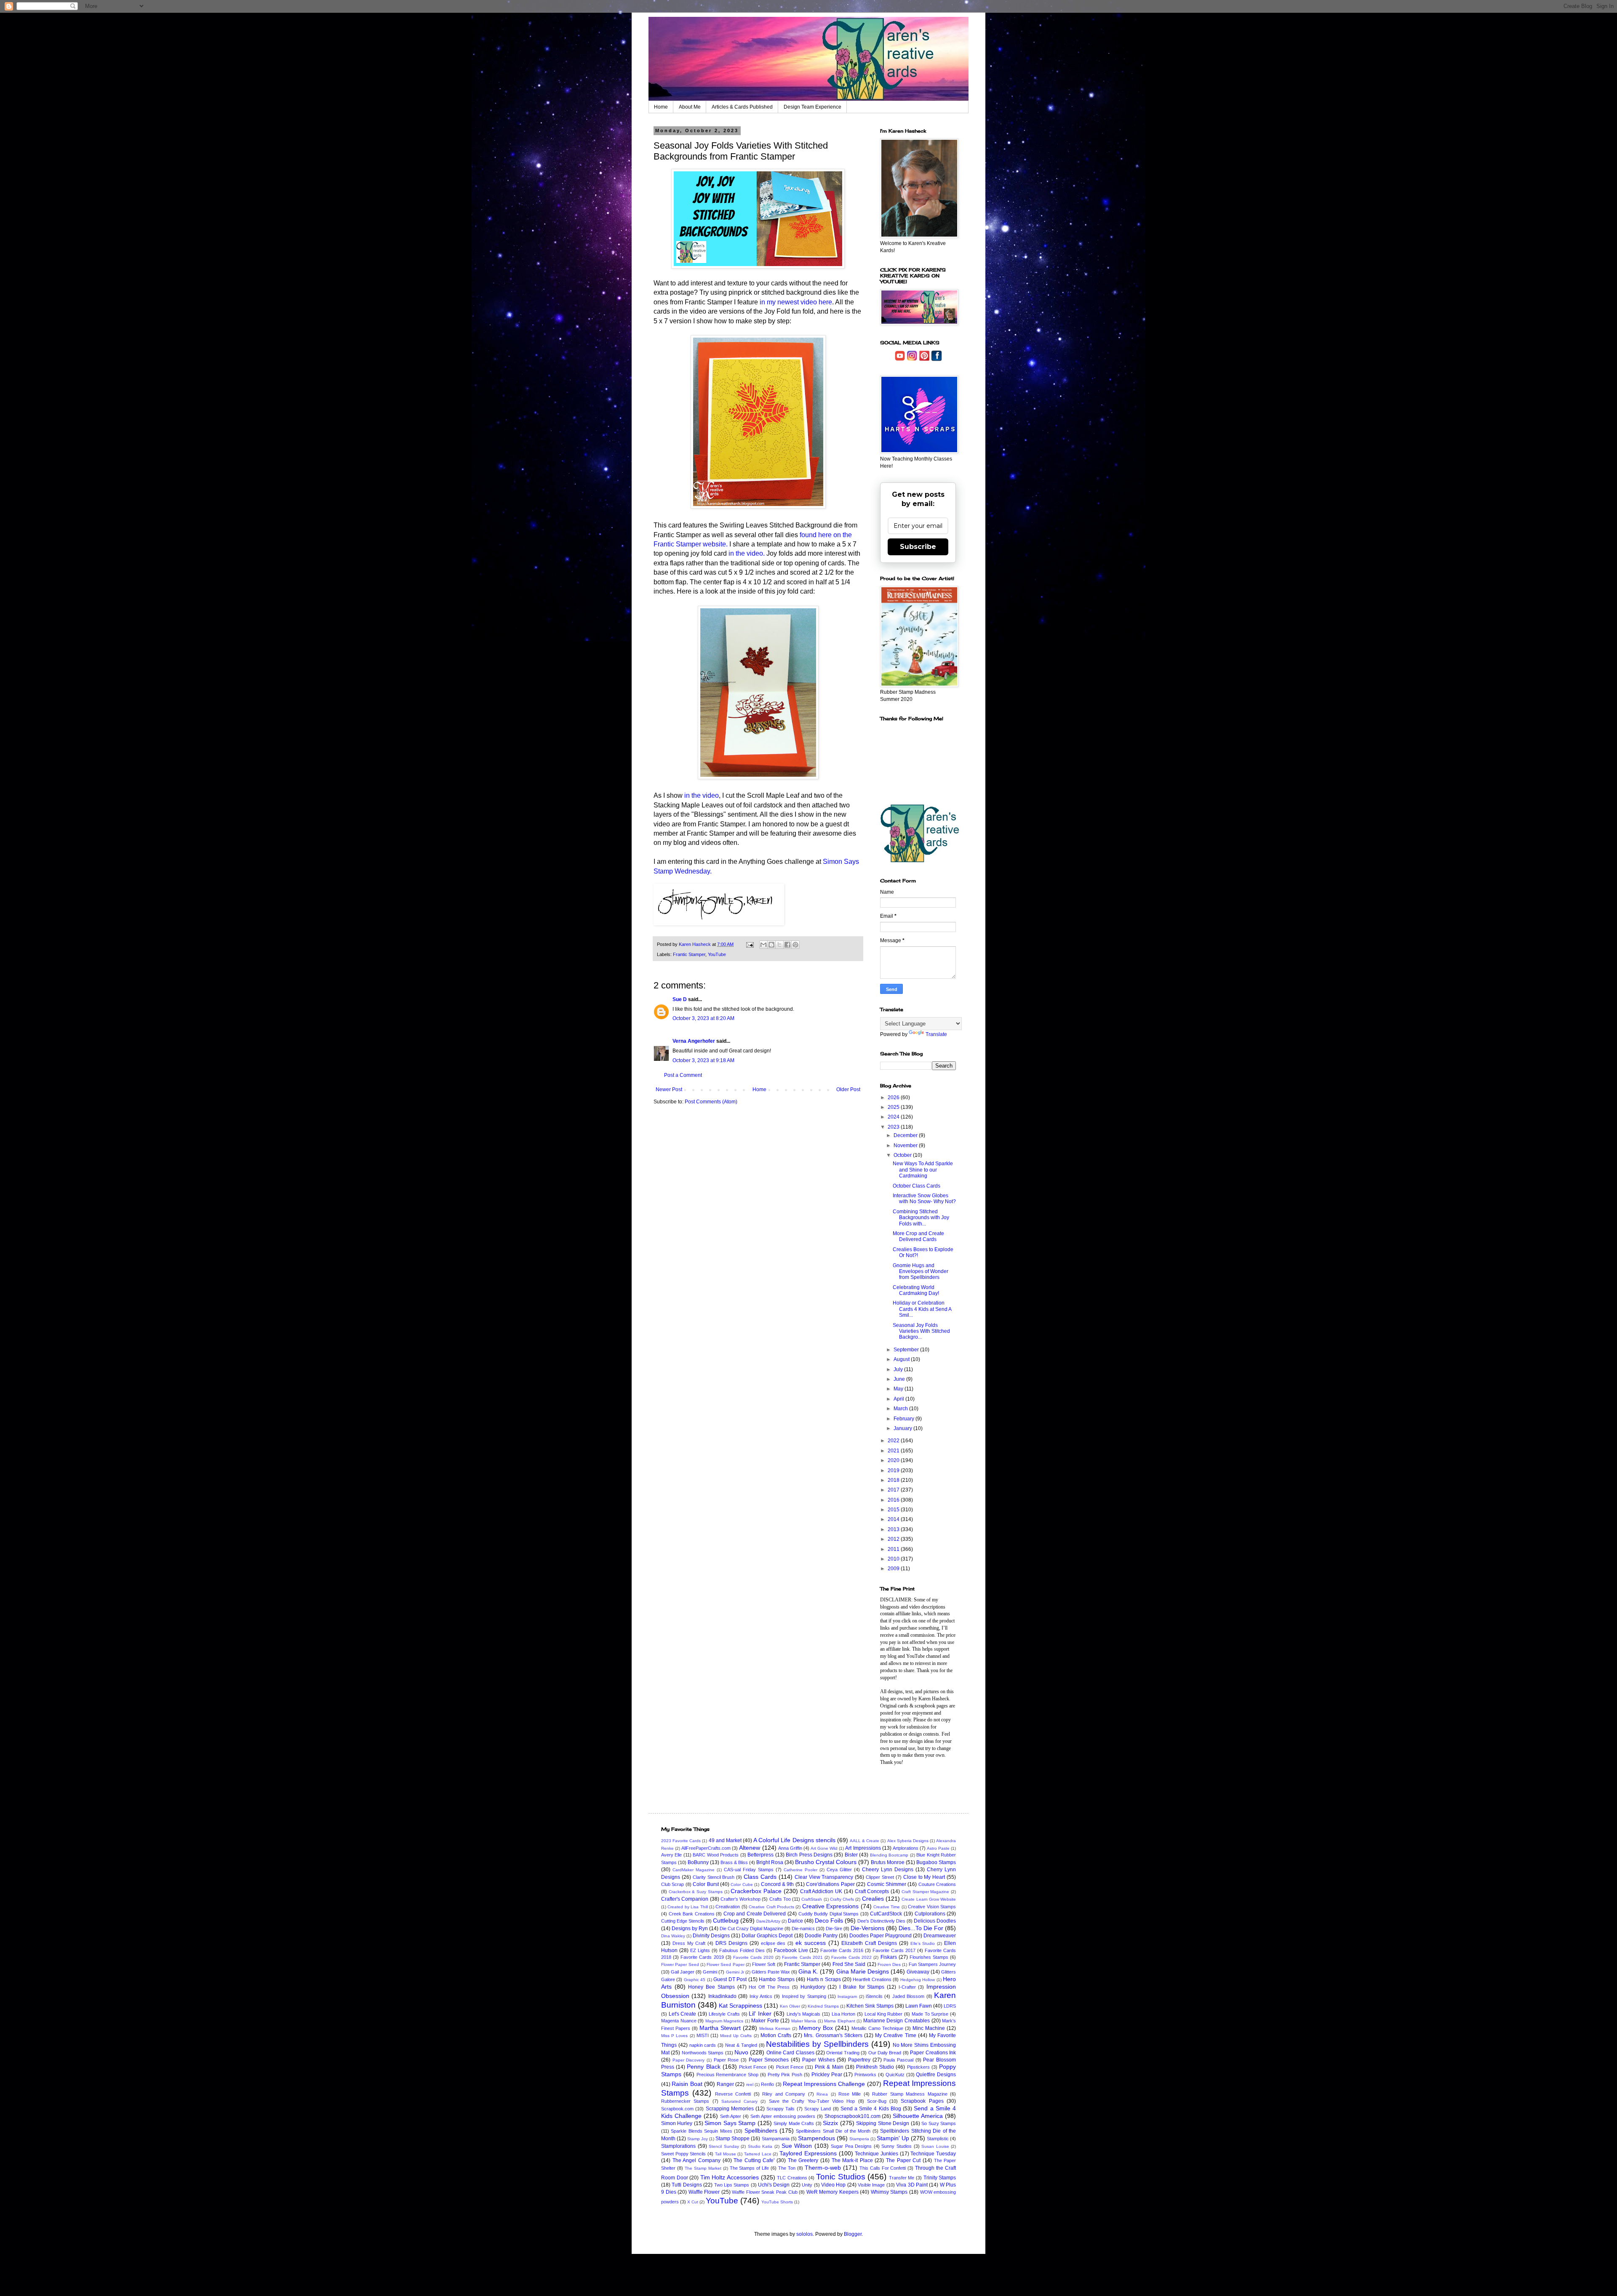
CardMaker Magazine (694, 1870)
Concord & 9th (778, 1884)
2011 (894, 1549)
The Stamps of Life (750, 2168)
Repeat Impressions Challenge (824, 2084)
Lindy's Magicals (804, 2014)
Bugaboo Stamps (936, 1862)
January (903, 1428)
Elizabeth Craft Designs (869, 1943)
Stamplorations (678, 2146)
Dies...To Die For (921, 1928)
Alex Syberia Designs (908, 1841)
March (901, 1409)
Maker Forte (765, 2021)
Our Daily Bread (885, 2053)
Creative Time (887, 1907)
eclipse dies (773, 1943)
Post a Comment (683, 1075)
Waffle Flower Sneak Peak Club (764, 2192)
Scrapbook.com (677, 2109)
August (902, 1359)
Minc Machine (929, 2028)
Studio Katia (760, 2146)
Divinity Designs (711, 1936)
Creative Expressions (830, 1906)
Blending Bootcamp (889, 1855)
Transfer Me (902, 2178)
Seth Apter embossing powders (783, 2116)
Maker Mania (804, 2021)
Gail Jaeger (683, 1972)
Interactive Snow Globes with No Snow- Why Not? (924, 1199)
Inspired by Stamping (804, 1996)
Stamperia (859, 2139)
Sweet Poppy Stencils (683, 2154)
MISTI (703, 2035)
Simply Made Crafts (794, 2123)
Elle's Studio (923, 1943)
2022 (894, 1441)
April (899, 1399)
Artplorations (906, 1848)
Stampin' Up (893, 2138)
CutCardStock (886, 1914)
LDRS (950, 2006)
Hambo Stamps (776, 1979)
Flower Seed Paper (726, 1964)
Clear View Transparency (824, 1877)
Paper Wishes (819, 2060)
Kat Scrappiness (740, 2006)
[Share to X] (779, 945)
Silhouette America (918, 2116)
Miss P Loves (674, 2036)
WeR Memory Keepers (833, 2192)
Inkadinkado (722, 1996)
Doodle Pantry (821, 1936)
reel (750, 2084)
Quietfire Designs (936, 2075)
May (899, 1389)
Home (661, 107)
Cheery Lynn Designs (888, 1870)
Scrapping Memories (730, 2109)
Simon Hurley (677, 2123)
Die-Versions (867, 1928)
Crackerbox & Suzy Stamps (696, 1892)
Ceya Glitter (839, 1870)
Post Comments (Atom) (711, 1102)
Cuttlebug (726, 1920)
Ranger (725, 2084)
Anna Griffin (790, 1848)
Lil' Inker (760, 2014)
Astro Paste (938, 1848)
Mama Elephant (840, 2021)
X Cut (693, 2202)
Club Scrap (672, 1884)
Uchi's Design (774, 2185)
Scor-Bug (877, 2101)
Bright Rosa (770, 1862)
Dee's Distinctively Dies (881, 1921)
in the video (702, 795)
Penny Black (703, 2067)
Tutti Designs (687, 2185)
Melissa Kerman (775, 2028)
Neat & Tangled (741, 2045)
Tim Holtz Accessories (730, 2177)
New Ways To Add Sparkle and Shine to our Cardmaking (923, 1170)
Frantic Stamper (689, 954)
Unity (807, 2185)
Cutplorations (930, 1914)
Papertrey (859, 2060)
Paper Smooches (769, 2060)
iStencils (874, 1996)
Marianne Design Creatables (897, 2021)
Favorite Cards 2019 (702, 1957)
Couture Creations (937, 1884)
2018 (894, 1480)
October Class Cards (917, 1186)
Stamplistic (938, 2139)
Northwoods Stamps (703, 2053)
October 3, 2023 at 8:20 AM (703, 1018)
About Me (690, 107)
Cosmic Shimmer (887, 1884)
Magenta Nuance (679, 2021)
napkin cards (703, 2045)
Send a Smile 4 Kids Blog (871, 2109)
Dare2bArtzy (768, 1921)
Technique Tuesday (933, 2154)
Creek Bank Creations (692, 1914)
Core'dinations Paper (830, 1884)
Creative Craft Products (771, 1907)
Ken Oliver (790, 2006)
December (906, 1135)
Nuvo (741, 2052)
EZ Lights (700, 1950)
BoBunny (698, 1862)
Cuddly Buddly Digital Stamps (829, 1914)
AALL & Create (865, 1841)
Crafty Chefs (842, 1899)
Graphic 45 (695, 1980)
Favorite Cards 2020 (753, 1957)
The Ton (787, 2168)
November (906, 1145)
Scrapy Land (818, 2109)
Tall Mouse (726, 2154)
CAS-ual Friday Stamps (749, 1870)
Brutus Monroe (888, 1862)
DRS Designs (731, 1943)
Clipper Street (880, 1877)
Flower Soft (764, 1964)
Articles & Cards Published (742, 107)
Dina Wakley (673, 1936)
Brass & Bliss (734, 1862)
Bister (851, 1855)
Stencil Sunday (724, 2146)
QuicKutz (895, 2075)
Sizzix (830, 2123)
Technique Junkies (877, 2154)
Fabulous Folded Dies (742, 1950)
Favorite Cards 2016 (842, 1950)
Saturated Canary (739, 2101)
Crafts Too (780, 1899)
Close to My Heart (924, 1877)
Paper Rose (726, 2060)
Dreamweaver (940, 1936)
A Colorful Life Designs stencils (794, 1840)
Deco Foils (829, 1920)
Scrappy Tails (780, 2109)
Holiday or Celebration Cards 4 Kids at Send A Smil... (922, 1309)
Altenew (750, 1848)
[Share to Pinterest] (795, 945)
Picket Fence (753, 2067)
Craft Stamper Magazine (925, 1892)
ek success (811, 1943)
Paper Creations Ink (933, 2053)
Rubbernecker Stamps (685, 2101)
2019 (894, 1470)
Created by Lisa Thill (687, 1907)
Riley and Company (784, 2094)
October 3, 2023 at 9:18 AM (703, 1060)
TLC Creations (792, 2178)
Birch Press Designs (809, 1855)
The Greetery (803, 2160)
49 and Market (725, 1841)
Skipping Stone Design (883, 2123)
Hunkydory (813, 1987)
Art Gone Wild (824, 1848)
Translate (936, 1034)
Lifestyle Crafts (724, 2014)
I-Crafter (907, 1987)
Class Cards (760, 1877)
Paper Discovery (689, 2060)
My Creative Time (895, 2035)
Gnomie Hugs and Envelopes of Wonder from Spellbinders (921, 1272)
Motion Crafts (776, 2035)
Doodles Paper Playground (881, 1936)
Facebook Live (791, 1950)
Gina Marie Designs (863, 1971)
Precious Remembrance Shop (728, 2075)
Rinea (822, 2094)
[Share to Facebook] (787, 945)
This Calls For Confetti (883, 2168)
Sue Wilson (797, 2146)
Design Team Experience (813, 107)
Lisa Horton (844, 2014)
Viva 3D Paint (912, 2185)
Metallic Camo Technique (877, 2028)
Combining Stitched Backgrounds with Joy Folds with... (921, 1218)
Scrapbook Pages (922, 2101)
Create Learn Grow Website (929, 1899)
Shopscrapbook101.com (853, 2116)
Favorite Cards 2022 (851, 1957)
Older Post (848, 1089)
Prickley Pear (827, 2075)
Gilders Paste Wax (771, 1972)
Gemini (710, 1972)
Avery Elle (671, 1855)
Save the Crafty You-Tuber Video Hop (812, 2101)
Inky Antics (761, 1996)
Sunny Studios (897, 2146)
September (907, 1350)
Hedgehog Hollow (918, 1980)
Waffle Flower (704, 2192)
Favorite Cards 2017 (894, 1950)
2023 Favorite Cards (681, 1841)
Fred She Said (849, 1964)
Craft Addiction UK (821, 1891)
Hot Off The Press (769, 1987)
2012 (894, 1539)
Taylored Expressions (808, 2153)
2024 (894, 1117)
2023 (894, 1127)
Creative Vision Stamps (932, 1907)
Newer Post (669, 1089)
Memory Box (816, 2028)
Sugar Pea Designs (851, 2146)
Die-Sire (834, 1928)
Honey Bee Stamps (711, 1987)
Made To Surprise (930, 2014)
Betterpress (760, 1855)
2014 (894, 1519)
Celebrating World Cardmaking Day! (916, 1290)
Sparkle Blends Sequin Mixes (701, 2131)
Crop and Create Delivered (755, 1914)
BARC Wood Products (716, 1855)
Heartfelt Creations (872, 1979)
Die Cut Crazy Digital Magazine (751, 1928)
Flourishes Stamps (929, 1957)
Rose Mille (850, 2094)
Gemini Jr (735, 1972)
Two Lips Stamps (732, 2185)
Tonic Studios (841, 2177)
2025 (894, 1107)
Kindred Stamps (823, 2006)
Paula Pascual (898, 2060)
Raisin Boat (687, 2084)
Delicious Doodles (935, 1921)
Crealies (873, 1899)
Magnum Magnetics (724, 2021)
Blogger (853, 2234)
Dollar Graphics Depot (767, 1936)
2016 (894, 1500)
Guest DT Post (730, 1979)
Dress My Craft (689, 1943)
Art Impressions (863, 1848)
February (905, 1419)
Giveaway (918, 1972)
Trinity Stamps (940, 2178)
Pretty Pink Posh (785, 2075)
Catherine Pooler (800, 1870)
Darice (795, 1921)
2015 (894, 1510)
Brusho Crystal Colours (826, 1862)
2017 (894, 1490)
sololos (804, 2234)
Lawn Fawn (919, 2006)
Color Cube (742, 1884)
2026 (894, 1097)
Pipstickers (918, 2067)
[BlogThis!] (771, 945)
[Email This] (763, 945)
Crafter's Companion (685, 1899)
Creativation (728, 1907)
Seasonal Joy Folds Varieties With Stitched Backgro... (921, 1331)
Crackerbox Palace (756, 1891)
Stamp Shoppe (732, 2139)
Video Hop (833, 2185)
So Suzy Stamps (939, 2123)
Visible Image (871, 2185)
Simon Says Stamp (730, 2123)
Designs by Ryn (690, 1928)
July (899, 1369)
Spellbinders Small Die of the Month (833, 2131)
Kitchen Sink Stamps (870, 2006)
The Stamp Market (703, 2168)
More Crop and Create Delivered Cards (918, 1236)
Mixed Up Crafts (736, 2036)
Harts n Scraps (824, 1979)
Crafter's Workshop (740, 1899)
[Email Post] (750, 944)
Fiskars (889, 1957)
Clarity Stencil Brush (714, 1877)
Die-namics (803, 1928)
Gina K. (808, 1971)
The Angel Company (696, 2160)
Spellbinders (761, 2131)
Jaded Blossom (908, 1996)
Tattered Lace (758, 2154)
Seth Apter (731, 2116)
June (900, 1379)
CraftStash (812, 1899)
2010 (894, 1559)
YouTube (717, 954)
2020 (894, 1460)
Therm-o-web (823, 2168)
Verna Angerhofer (694, 1041)
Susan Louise (935, 2146)
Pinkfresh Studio (875, 2067)
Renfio (767, 2084)
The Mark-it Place (852, 2160)
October (903, 1155)
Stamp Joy (698, 2139)
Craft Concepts (872, 1891)
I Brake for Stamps (862, 1987)
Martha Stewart (720, 2028)
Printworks (865, 2075)
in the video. (747, 553)
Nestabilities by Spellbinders (817, 2044)
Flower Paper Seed (680, 1964)
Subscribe (918, 547)
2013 (894, 1529)
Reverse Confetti (733, 2094)
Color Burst (706, 1884)
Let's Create (683, 2014)
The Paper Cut (903, 2160)
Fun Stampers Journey (933, 1964)
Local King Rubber (883, 2014)
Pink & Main (829, 2067)
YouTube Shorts (777, 2202)
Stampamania (776, 2139)
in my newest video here (796, 302)
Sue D (680, 999)
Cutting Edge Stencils (683, 1921)
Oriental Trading (843, 2053)
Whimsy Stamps (889, 2192)
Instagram (847, 1996)
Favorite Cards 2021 (802, 1957)
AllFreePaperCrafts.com (706, 1848)
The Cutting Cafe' (754, 2160)
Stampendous (817, 2138)
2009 (894, 1569)
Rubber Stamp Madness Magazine (910, 2094)
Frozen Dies (889, 1964)
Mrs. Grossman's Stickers (833, 2035)
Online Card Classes (790, 2053)
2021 (894, 1451)
